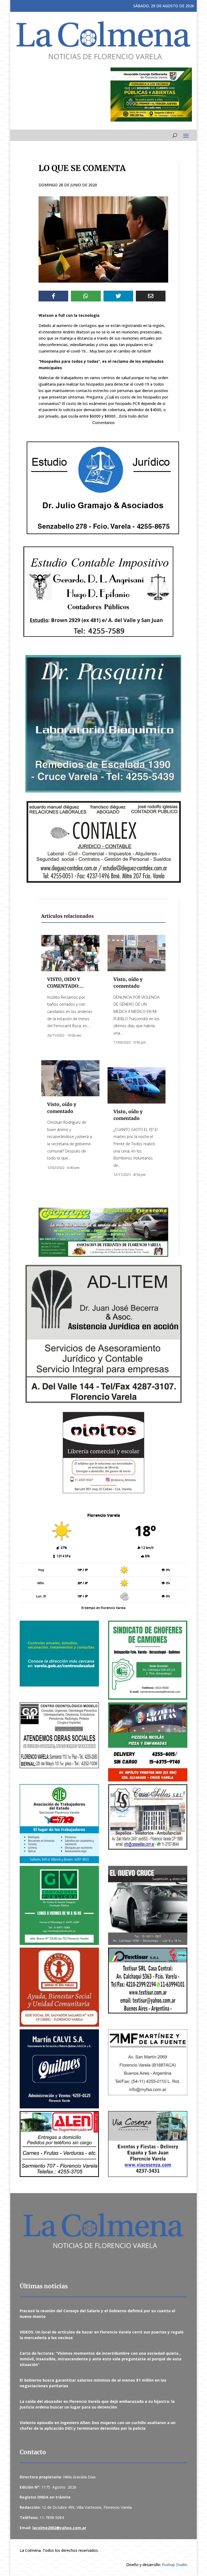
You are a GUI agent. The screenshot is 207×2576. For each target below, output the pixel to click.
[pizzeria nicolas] (148, 1742)
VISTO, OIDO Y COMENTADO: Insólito (64, 986)
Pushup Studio (175, 2565)
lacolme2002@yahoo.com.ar (59, 2528)
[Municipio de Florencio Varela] (59, 1654)
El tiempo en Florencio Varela (103, 1608)
